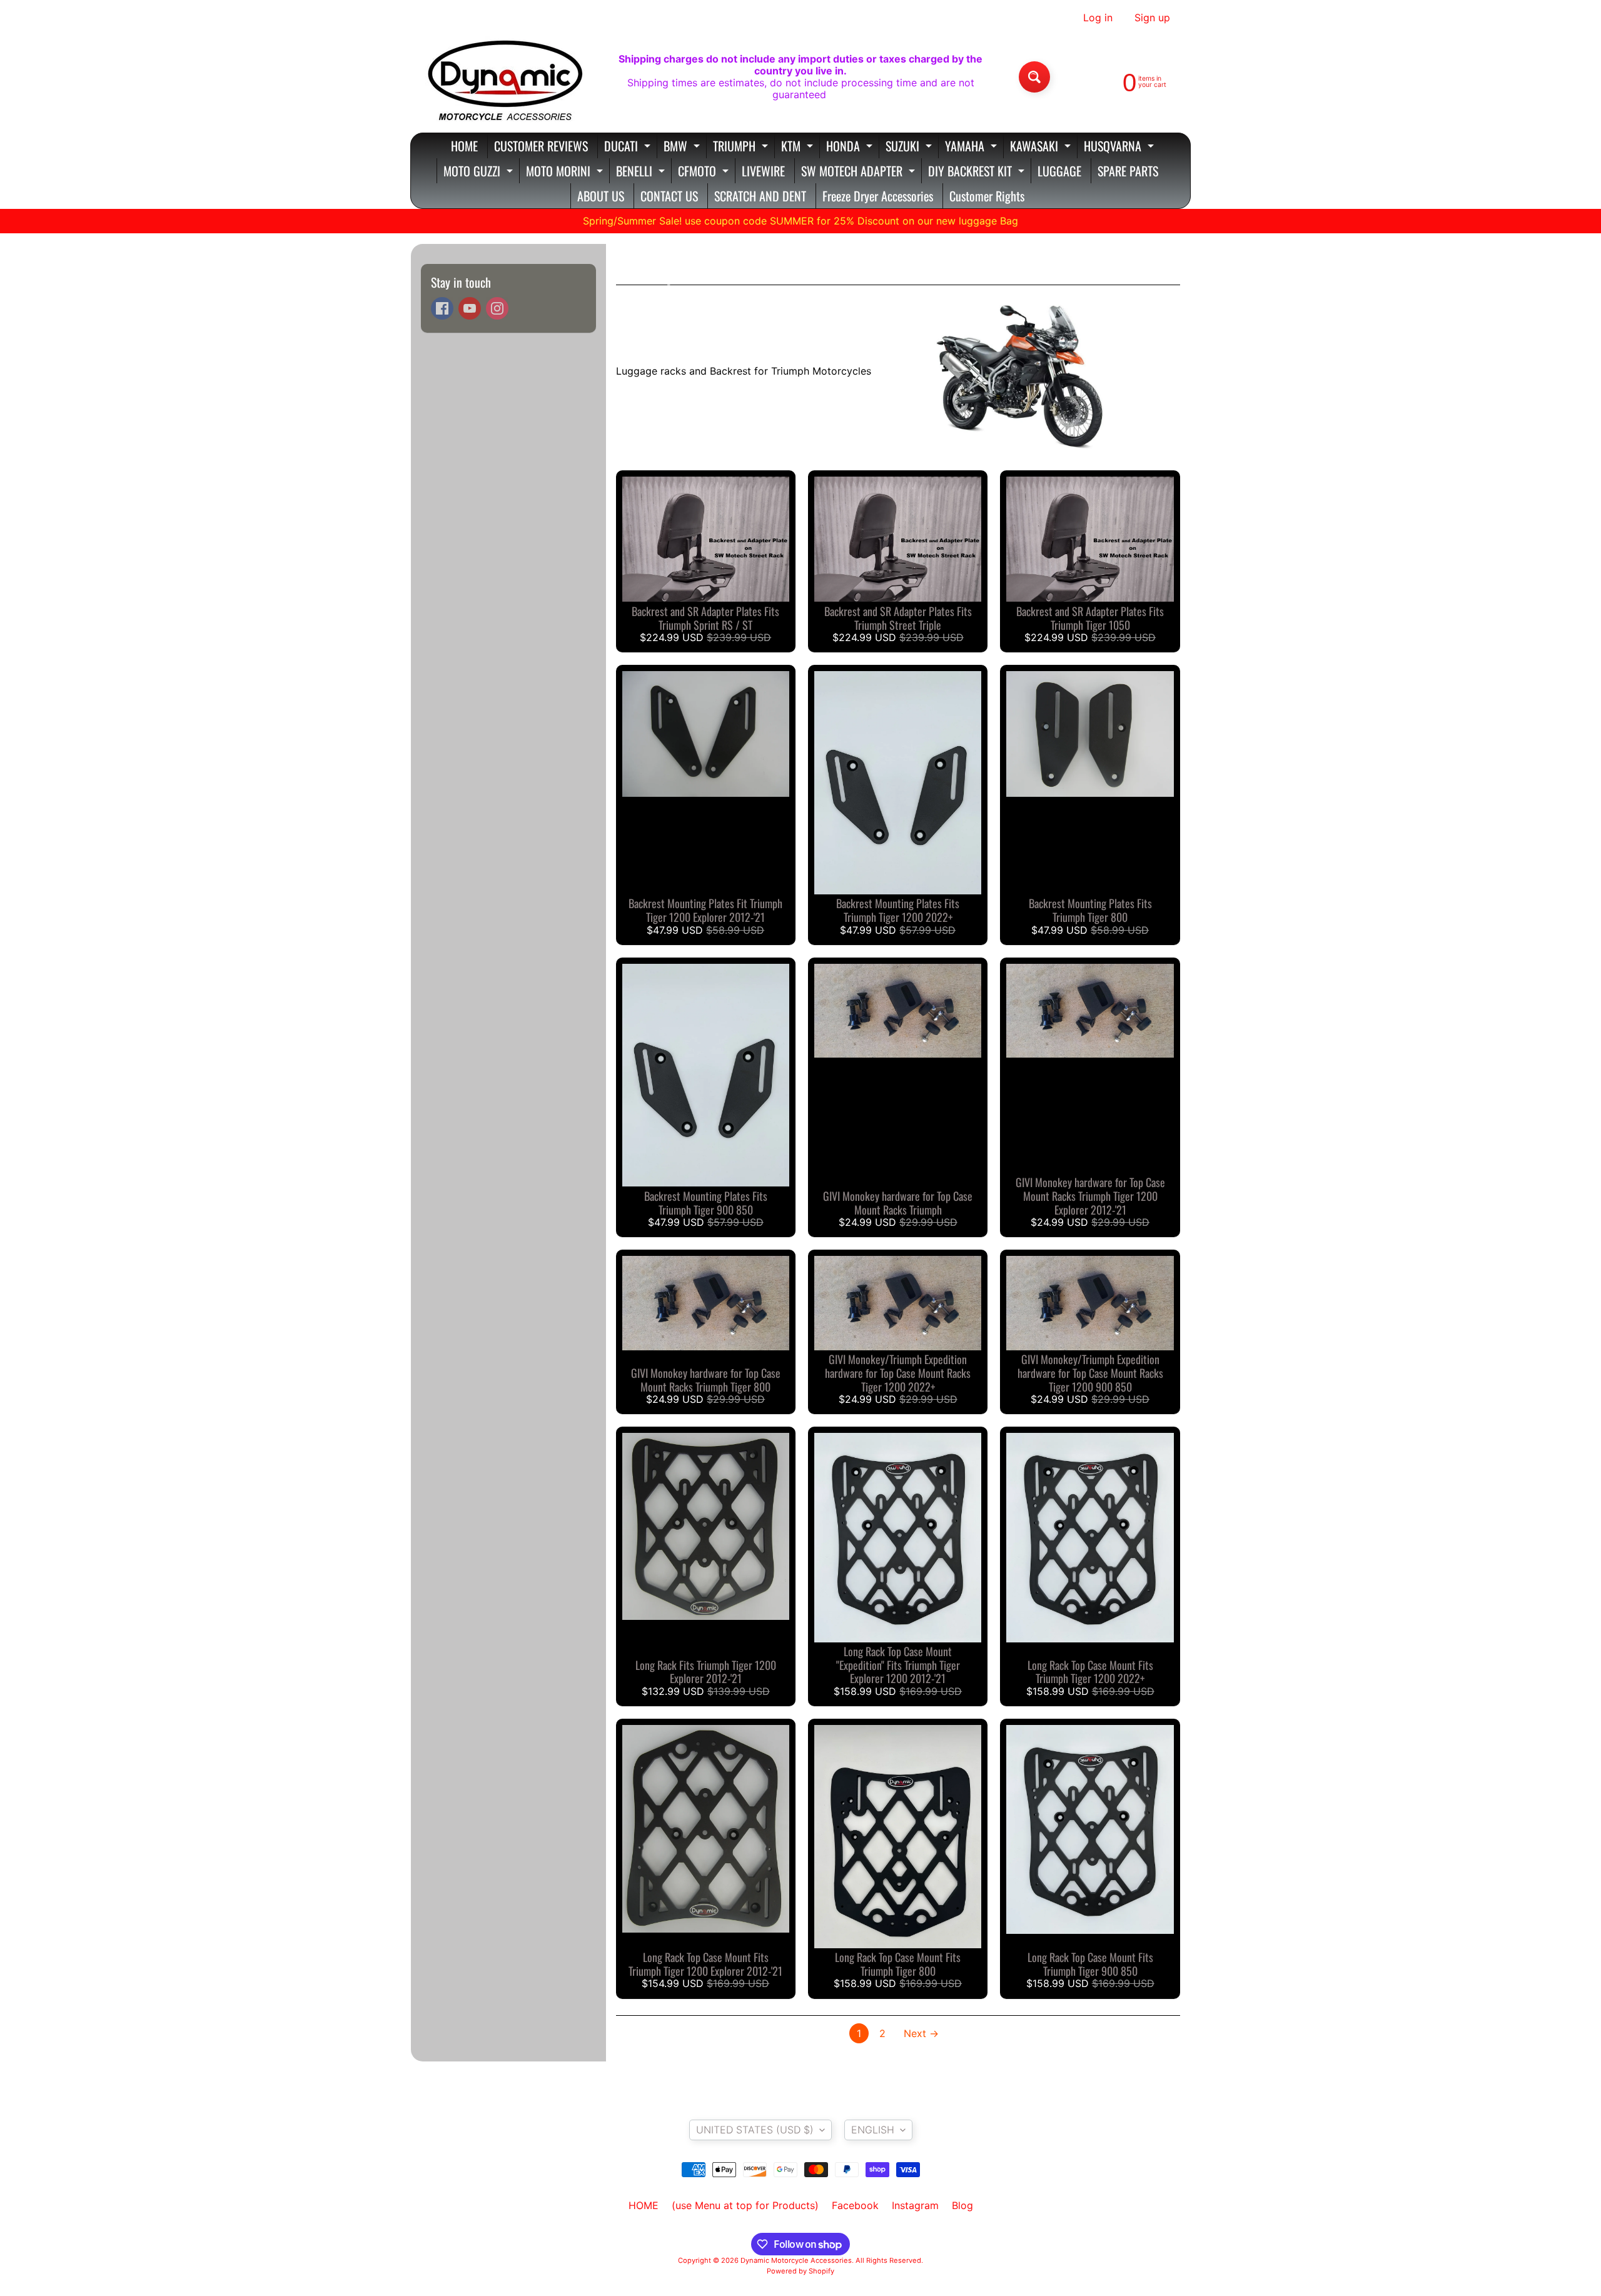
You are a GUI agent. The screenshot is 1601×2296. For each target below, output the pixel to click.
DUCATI (629, 147)
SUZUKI (910, 147)
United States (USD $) (755, 2130)
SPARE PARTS (1128, 171)
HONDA (851, 147)
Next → (921, 2033)
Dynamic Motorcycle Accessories (796, 2260)
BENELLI (642, 172)
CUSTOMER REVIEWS (541, 146)
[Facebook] (442, 308)
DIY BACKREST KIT (978, 172)
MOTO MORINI (566, 172)
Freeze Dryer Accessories (878, 196)
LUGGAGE (1059, 171)
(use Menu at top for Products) (745, 2205)
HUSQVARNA (1120, 147)
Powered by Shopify (800, 2271)
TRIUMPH (742, 147)
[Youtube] (470, 308)
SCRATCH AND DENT (760, 196)
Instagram (915, 2205)
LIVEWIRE (763, 171)
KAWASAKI (1042, 147)
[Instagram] (497, 308)
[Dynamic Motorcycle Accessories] (504, 77)
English (873, 2130)
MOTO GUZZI (480, 172)
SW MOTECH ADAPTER (860, 172)
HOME (464, 146)
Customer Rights (987, 196)
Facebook (855, 2205)
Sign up (1152, 18)
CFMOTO (705, 172)
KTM (799, 147)
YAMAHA (972, 147)
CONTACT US (669, 196)
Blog (962, 2205)
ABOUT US (601, 196)
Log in (1098, 18)
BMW (683, 147)
